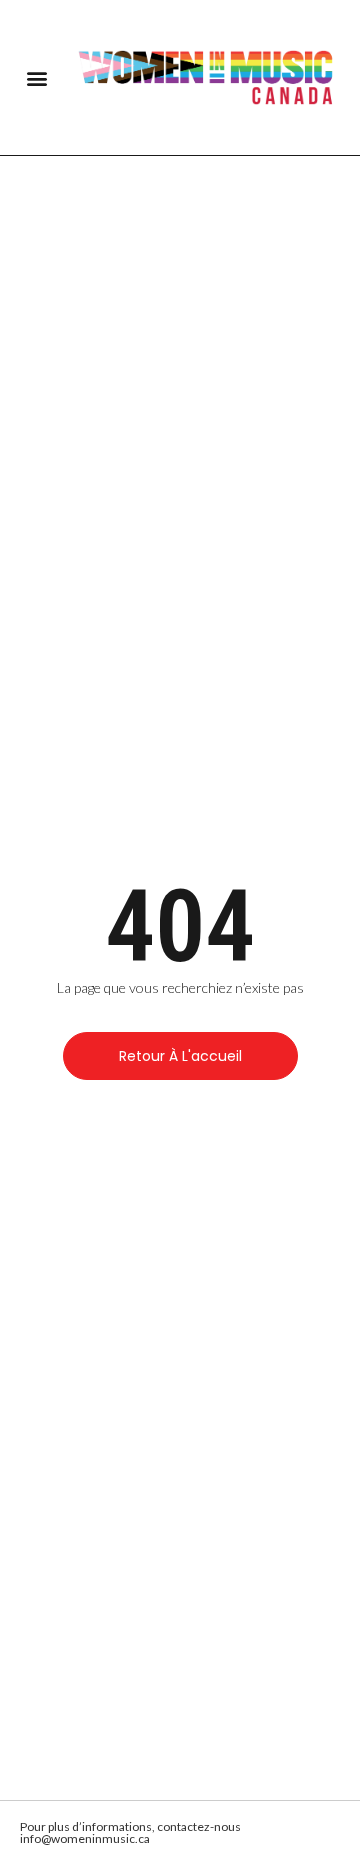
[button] (36, 77)
